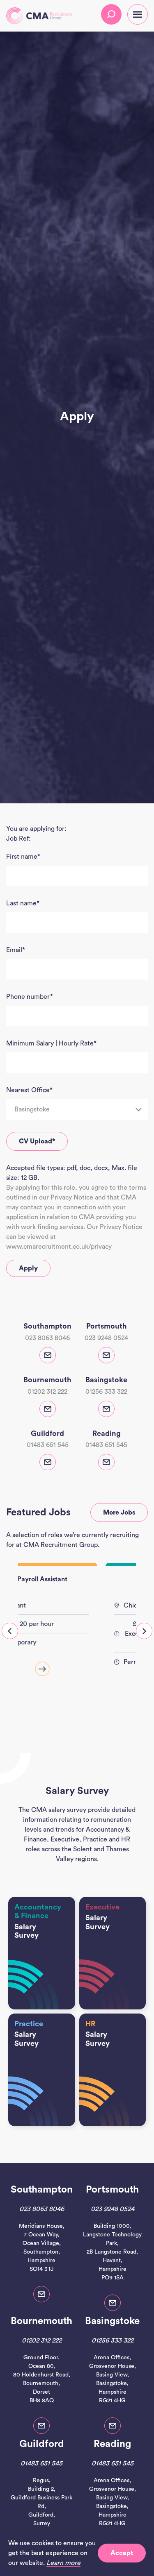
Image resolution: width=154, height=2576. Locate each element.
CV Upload (37, 1141)
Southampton (42, 2190)
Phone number (30, 997)
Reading (112, 2444)
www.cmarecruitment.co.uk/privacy (59, 1247)
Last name (23, 903)
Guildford (42, 2444)
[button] (10, 1631)
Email (16, 950)
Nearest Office (29, 1090)
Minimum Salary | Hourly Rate (51, 1043)
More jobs (119, 1512)
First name (23, 857)
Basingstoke (112, 2321)
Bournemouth (41, 2321)
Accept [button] (122, 2553)
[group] (77, 1635)
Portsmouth (112, 2190)
